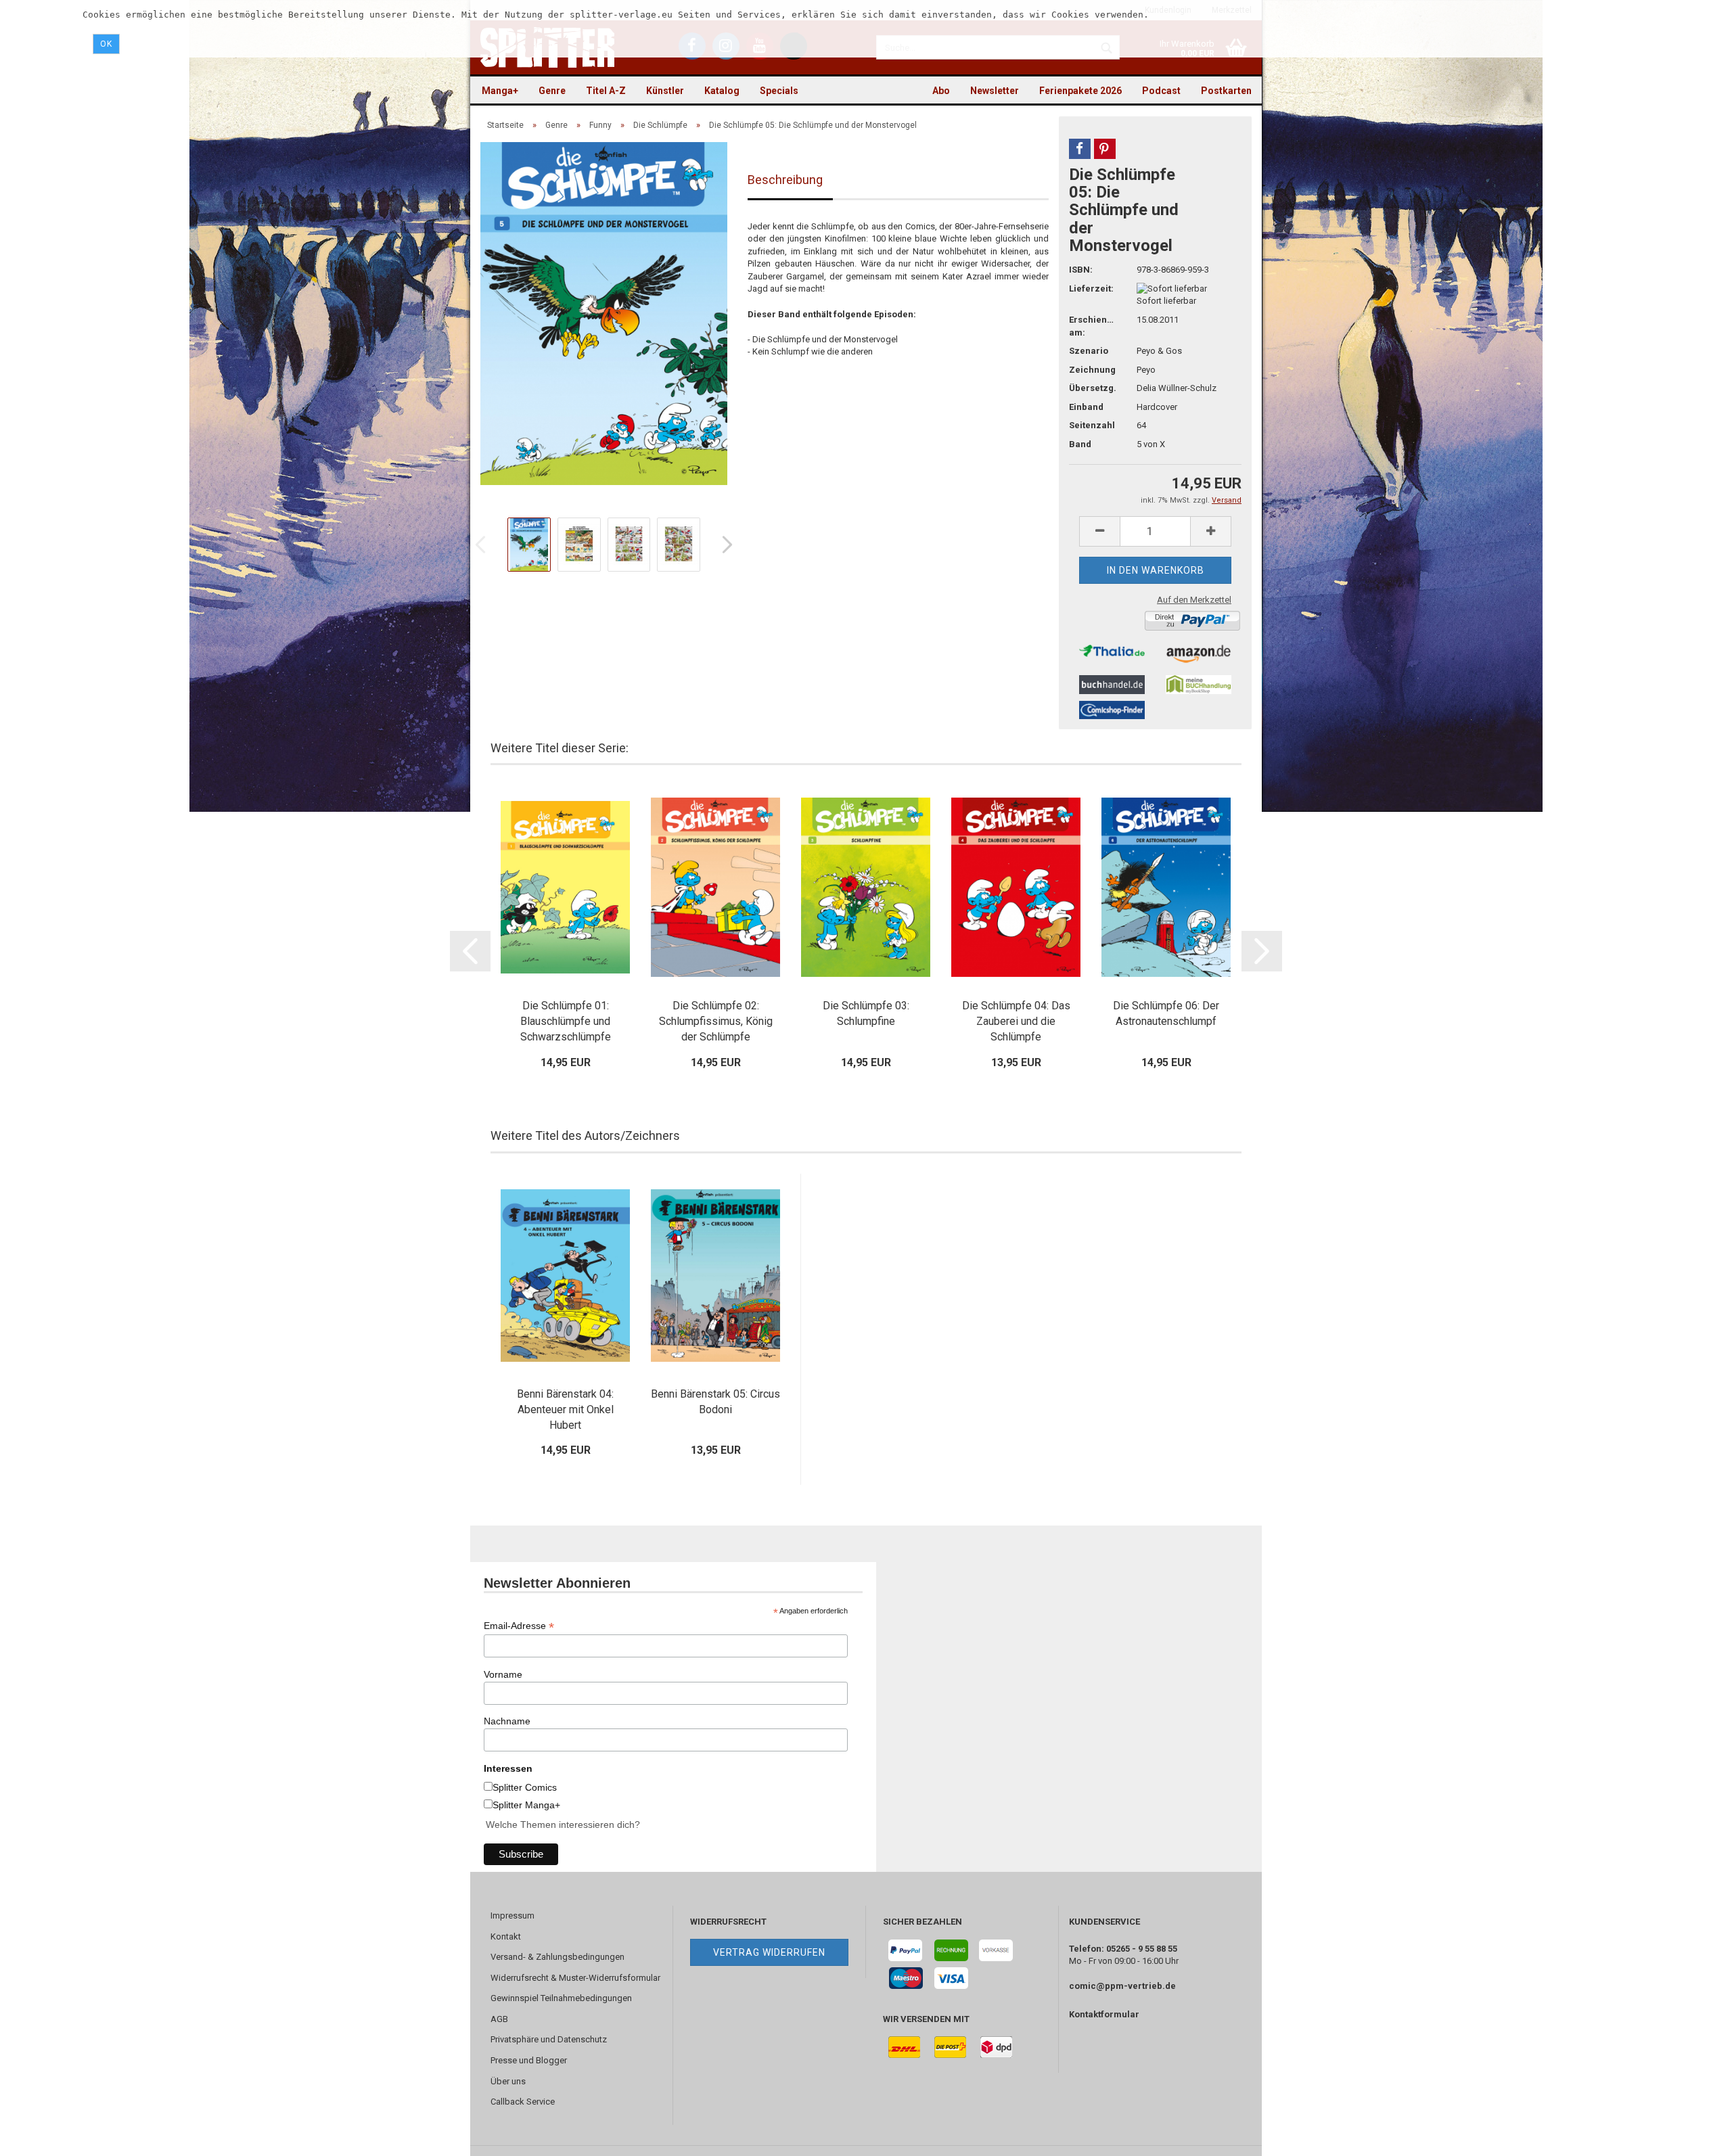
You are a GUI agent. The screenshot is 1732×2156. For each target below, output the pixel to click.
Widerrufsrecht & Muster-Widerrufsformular (575, 1978)
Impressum (512, 1916)
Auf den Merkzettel (1194, 600)
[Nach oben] (1695, 2136)
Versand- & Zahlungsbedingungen (557, 1957)
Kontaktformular (1104, 2014)
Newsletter (995, 91)
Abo (941, 91)
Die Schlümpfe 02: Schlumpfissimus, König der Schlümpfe (716, 1021)
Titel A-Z (606, 91)
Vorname (503, 1674)
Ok (106, 44)
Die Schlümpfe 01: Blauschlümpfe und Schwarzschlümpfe (566, 1021)
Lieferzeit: (1091, 289)
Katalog (722, 91)
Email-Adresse (519, 1626)
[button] (1080, 149)
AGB (499, 2019)
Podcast (1161, 91)
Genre (552, 91)
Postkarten (1226, 91)
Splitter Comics (525, 1787)
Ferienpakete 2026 (1080, 91)
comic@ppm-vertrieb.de (1122, 1986)
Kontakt (506, 1936)
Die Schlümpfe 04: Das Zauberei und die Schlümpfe (1016, 1021)
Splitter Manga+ (526, 1805)
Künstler (665, 91)
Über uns (508, 2081)
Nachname (507, 1721)
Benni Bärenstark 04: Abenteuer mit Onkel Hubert (565, 1409)
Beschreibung (785, 180)
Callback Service (523, 2102)
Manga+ (500, 91)
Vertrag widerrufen (769, 1952)
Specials (779, 91)
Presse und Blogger (529, 2060)
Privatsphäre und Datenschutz (549, 2039)
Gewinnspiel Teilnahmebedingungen (561, 1998)
